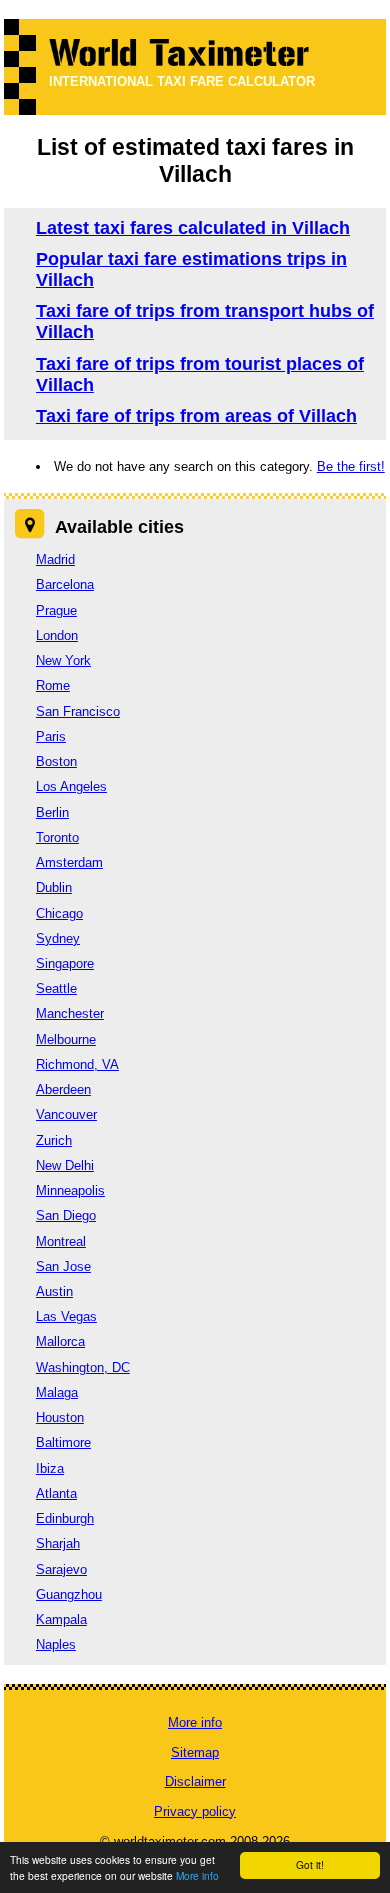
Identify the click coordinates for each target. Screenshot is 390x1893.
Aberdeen (63, 1089)
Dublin (54, 887)
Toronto (57, 837)
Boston (56, 761)
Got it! (310, 1864)
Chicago (59, 913)
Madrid (55, 559)
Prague (56, 610)
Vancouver (66, 1114)
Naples (56, 1644)
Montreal (61, 1241)
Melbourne (66, 1039)
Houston (60, 1417)
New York (63, 660)
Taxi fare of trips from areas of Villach (196, 416)
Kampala (61, 1619)
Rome (53, 685)
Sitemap (195, 1752)
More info (197, 1875)
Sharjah (58, 1543)
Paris (51, 736)
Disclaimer (195, 1781)
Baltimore (63, 1442)
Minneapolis (70, 1190)
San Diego (66, 1215)
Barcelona (65, 584)
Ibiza (50, 1468)
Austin (54, 1291)
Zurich (54, 1140)
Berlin (52, 812)
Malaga (57, 1392)
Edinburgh (65, 1518)
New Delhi (65, 1165)
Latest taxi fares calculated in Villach (193, 228)
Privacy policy (195, 1811)
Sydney (58, 938)
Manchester (70, 1013)
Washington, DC (83, 1367)
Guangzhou (69, 1594)
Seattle (56, 988)
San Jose (63, 1266)
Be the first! (351, 466)
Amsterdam (69, 862)
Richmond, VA (77, 1064)
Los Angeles (71, 786)
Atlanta (56, 1493)
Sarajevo (61, 1569)
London (57, 635)
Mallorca (60, 1341)
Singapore (65, 963)
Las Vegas (66, 1316)
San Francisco (78, 711)
